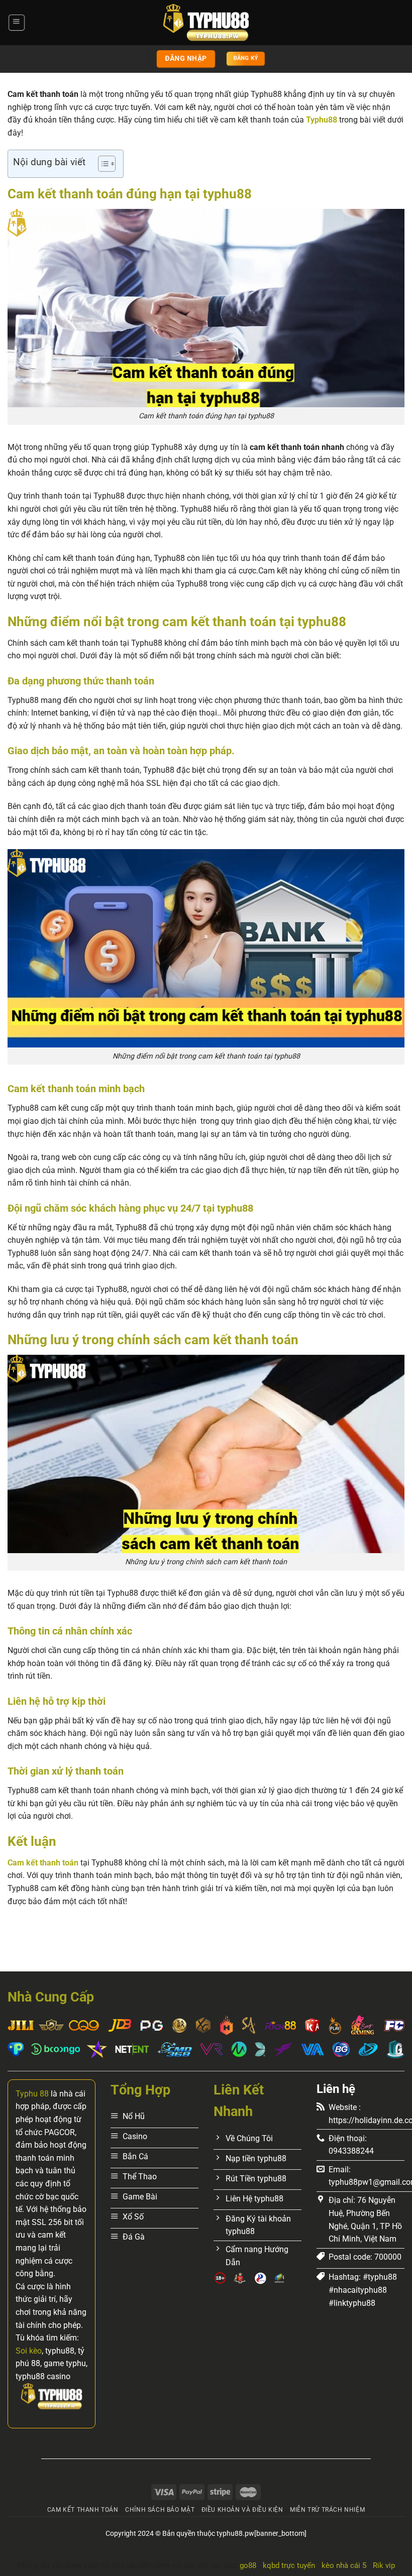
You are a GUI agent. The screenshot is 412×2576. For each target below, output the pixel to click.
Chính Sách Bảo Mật (160, 2510)
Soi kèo (29, 2351)
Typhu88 (322, 120)
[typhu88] (206, 23)
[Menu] (16, 23)
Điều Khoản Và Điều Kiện (242, 2510)
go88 (248, 2565)
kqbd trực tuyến (289, 2565)
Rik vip (384, 2565)
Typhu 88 (32, 2094)
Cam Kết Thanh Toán (83, 2510)
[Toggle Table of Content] (102, 164)
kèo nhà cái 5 (344, 2565)
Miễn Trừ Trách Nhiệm (327, 2510)
